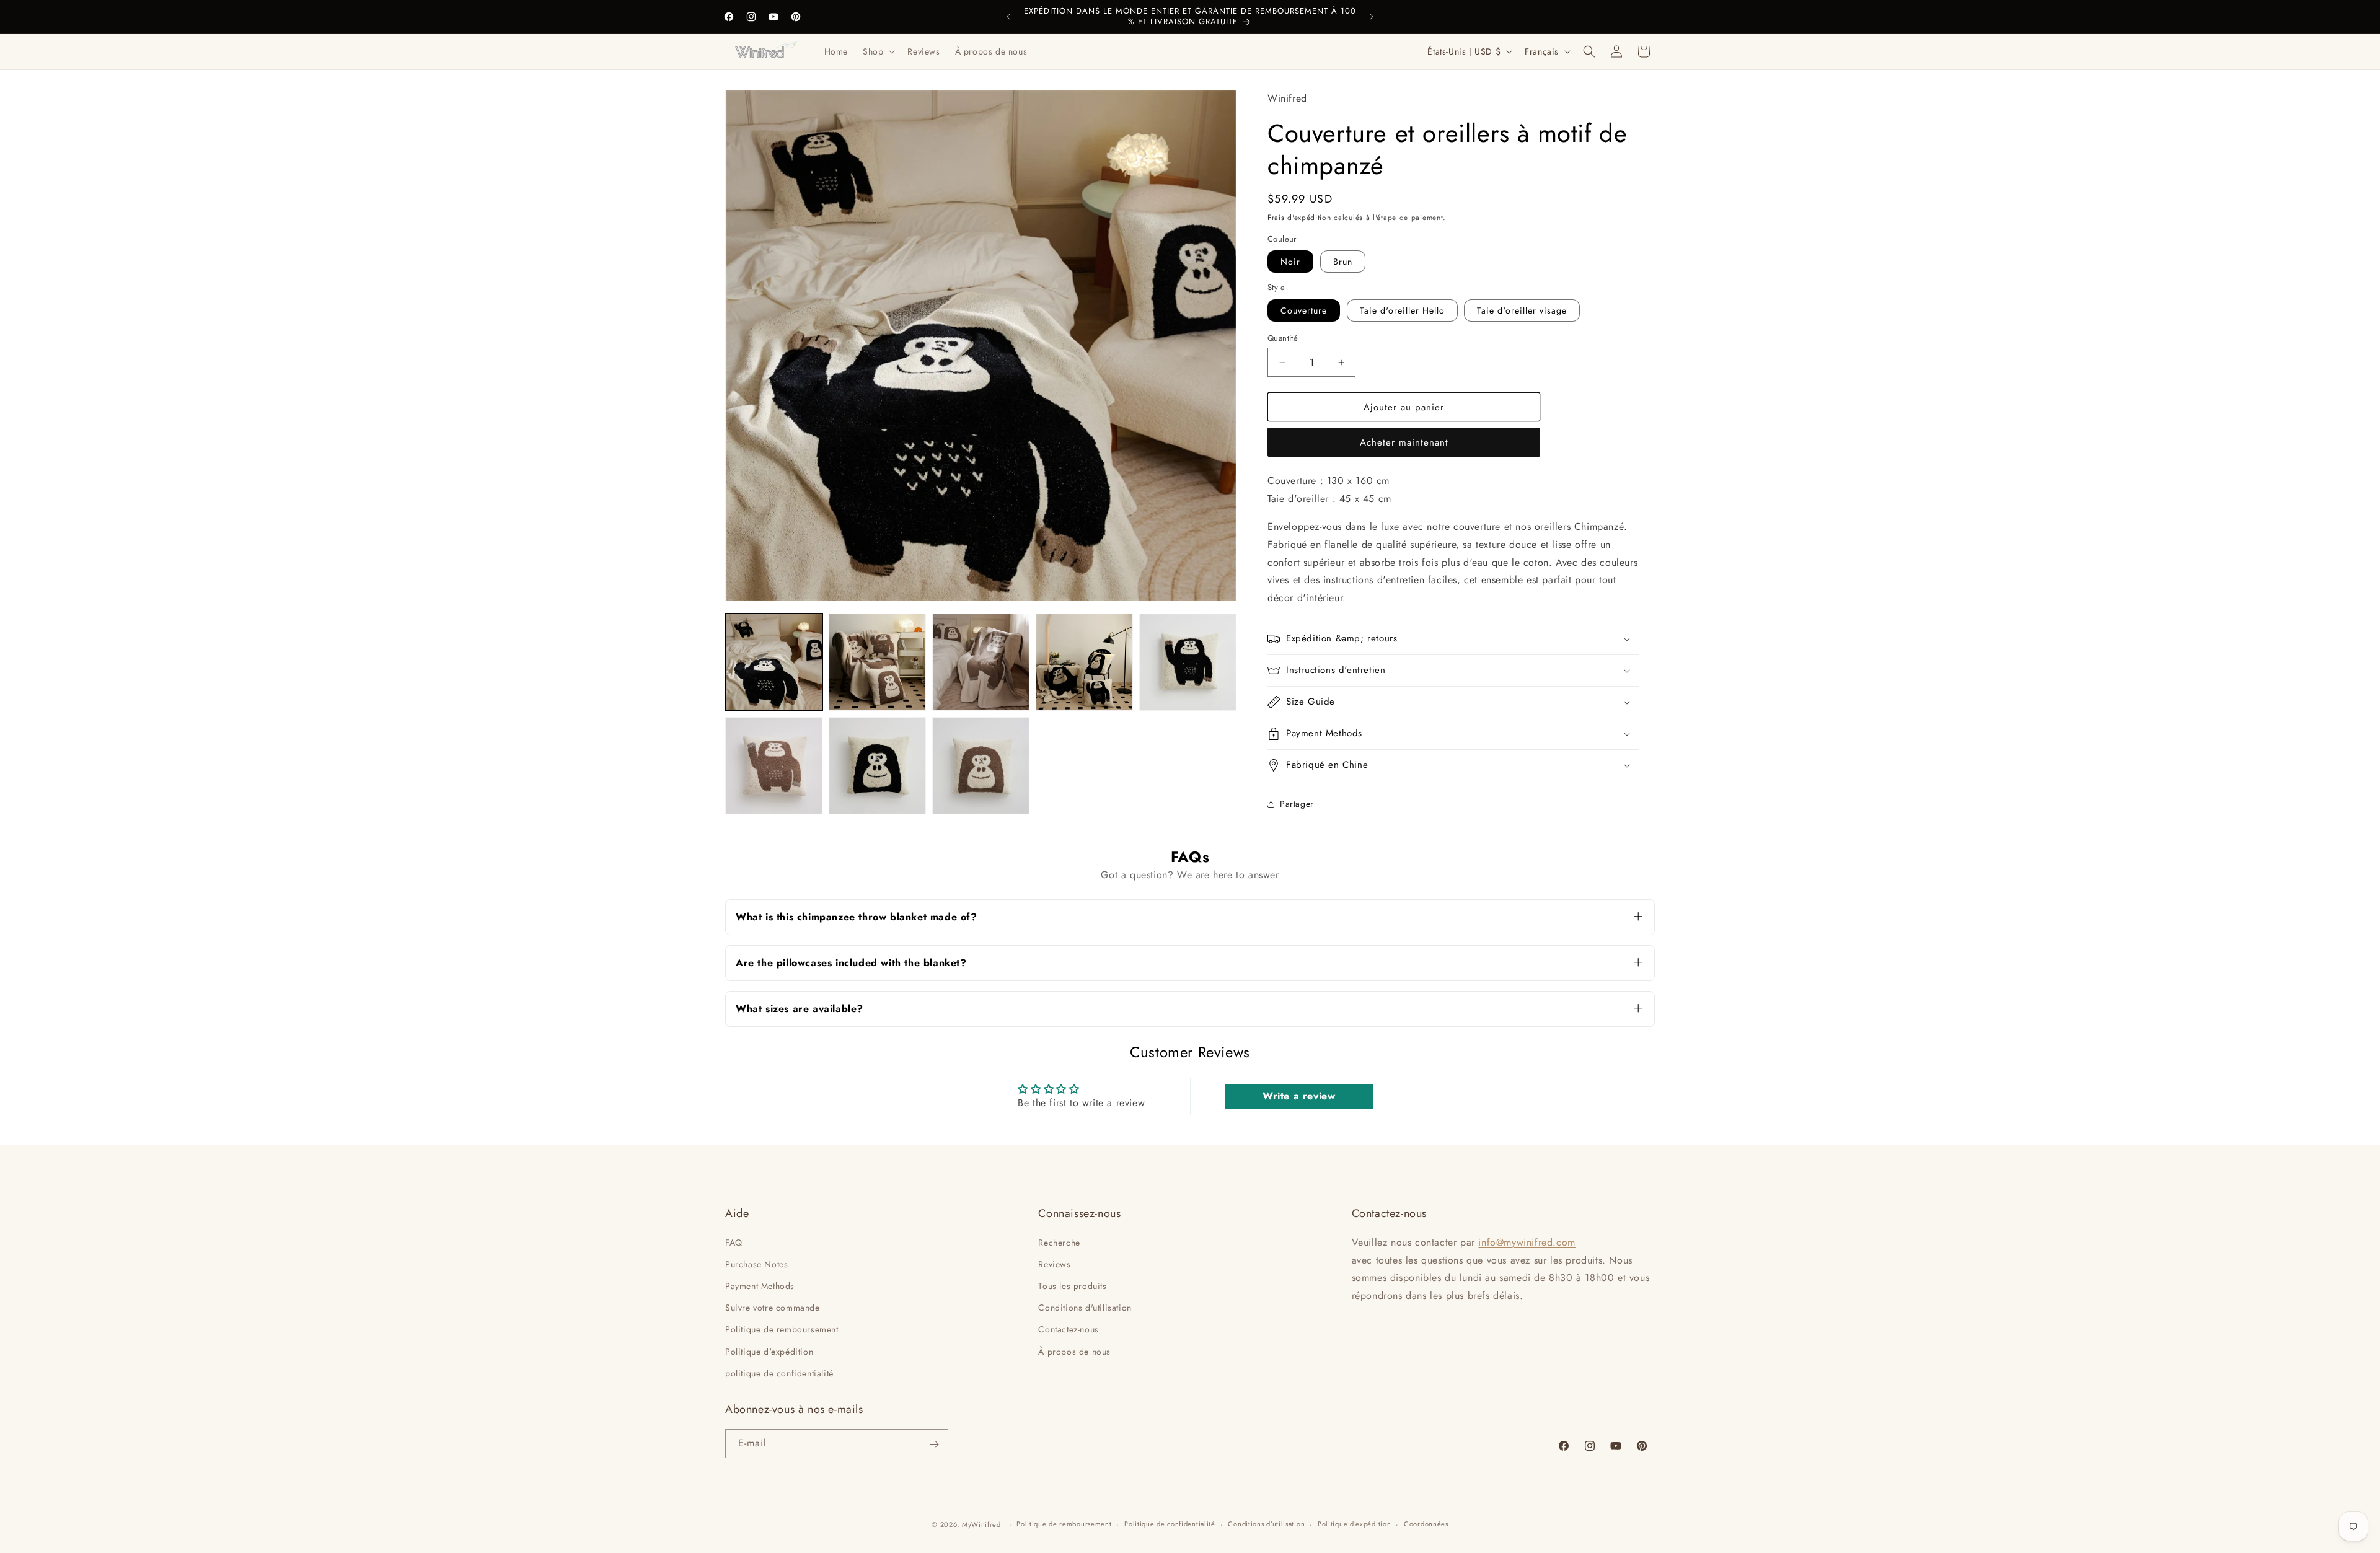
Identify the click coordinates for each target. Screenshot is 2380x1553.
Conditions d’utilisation (1266, 1524)
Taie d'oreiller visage (1522, 310)
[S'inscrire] (934, 1444)
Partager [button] (1297, 804)
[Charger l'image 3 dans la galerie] (981, 662)
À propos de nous (1074, 1351)
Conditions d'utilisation (1085, 1307)
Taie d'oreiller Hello (1402, 310)
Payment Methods (760, 1285)
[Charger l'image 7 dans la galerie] (877, 766)
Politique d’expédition (1354, 1524)
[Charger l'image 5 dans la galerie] (1188, 662)
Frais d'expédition (1299, 218)
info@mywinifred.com (1527, 1242)
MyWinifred (981, 1524)
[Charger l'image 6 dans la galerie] (774, 766)
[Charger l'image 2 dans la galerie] (877, 662)
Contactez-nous (1068, 1329)
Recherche (1059, 1242)
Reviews (1054, 1264)
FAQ (734, 1242)
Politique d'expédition (769, 1351)
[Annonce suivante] (1372, 17)
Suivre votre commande (773, 1307)
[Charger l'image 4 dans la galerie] (1084, 662)
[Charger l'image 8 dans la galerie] (981, 766)
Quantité (1283, 338)
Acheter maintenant (1404, 442)
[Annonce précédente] (1008, 17)
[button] (878, 51)
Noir (1290, 262)
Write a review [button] (1299, 1096)
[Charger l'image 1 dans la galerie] (774, 662)
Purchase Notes (756, 1264)
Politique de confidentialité (1170, 1524)
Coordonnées (1426, 1524)
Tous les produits (1072, 1285)
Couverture (1304, 310)
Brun (1343, 262)
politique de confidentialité (779, 1373)
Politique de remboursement (782, 1329)
